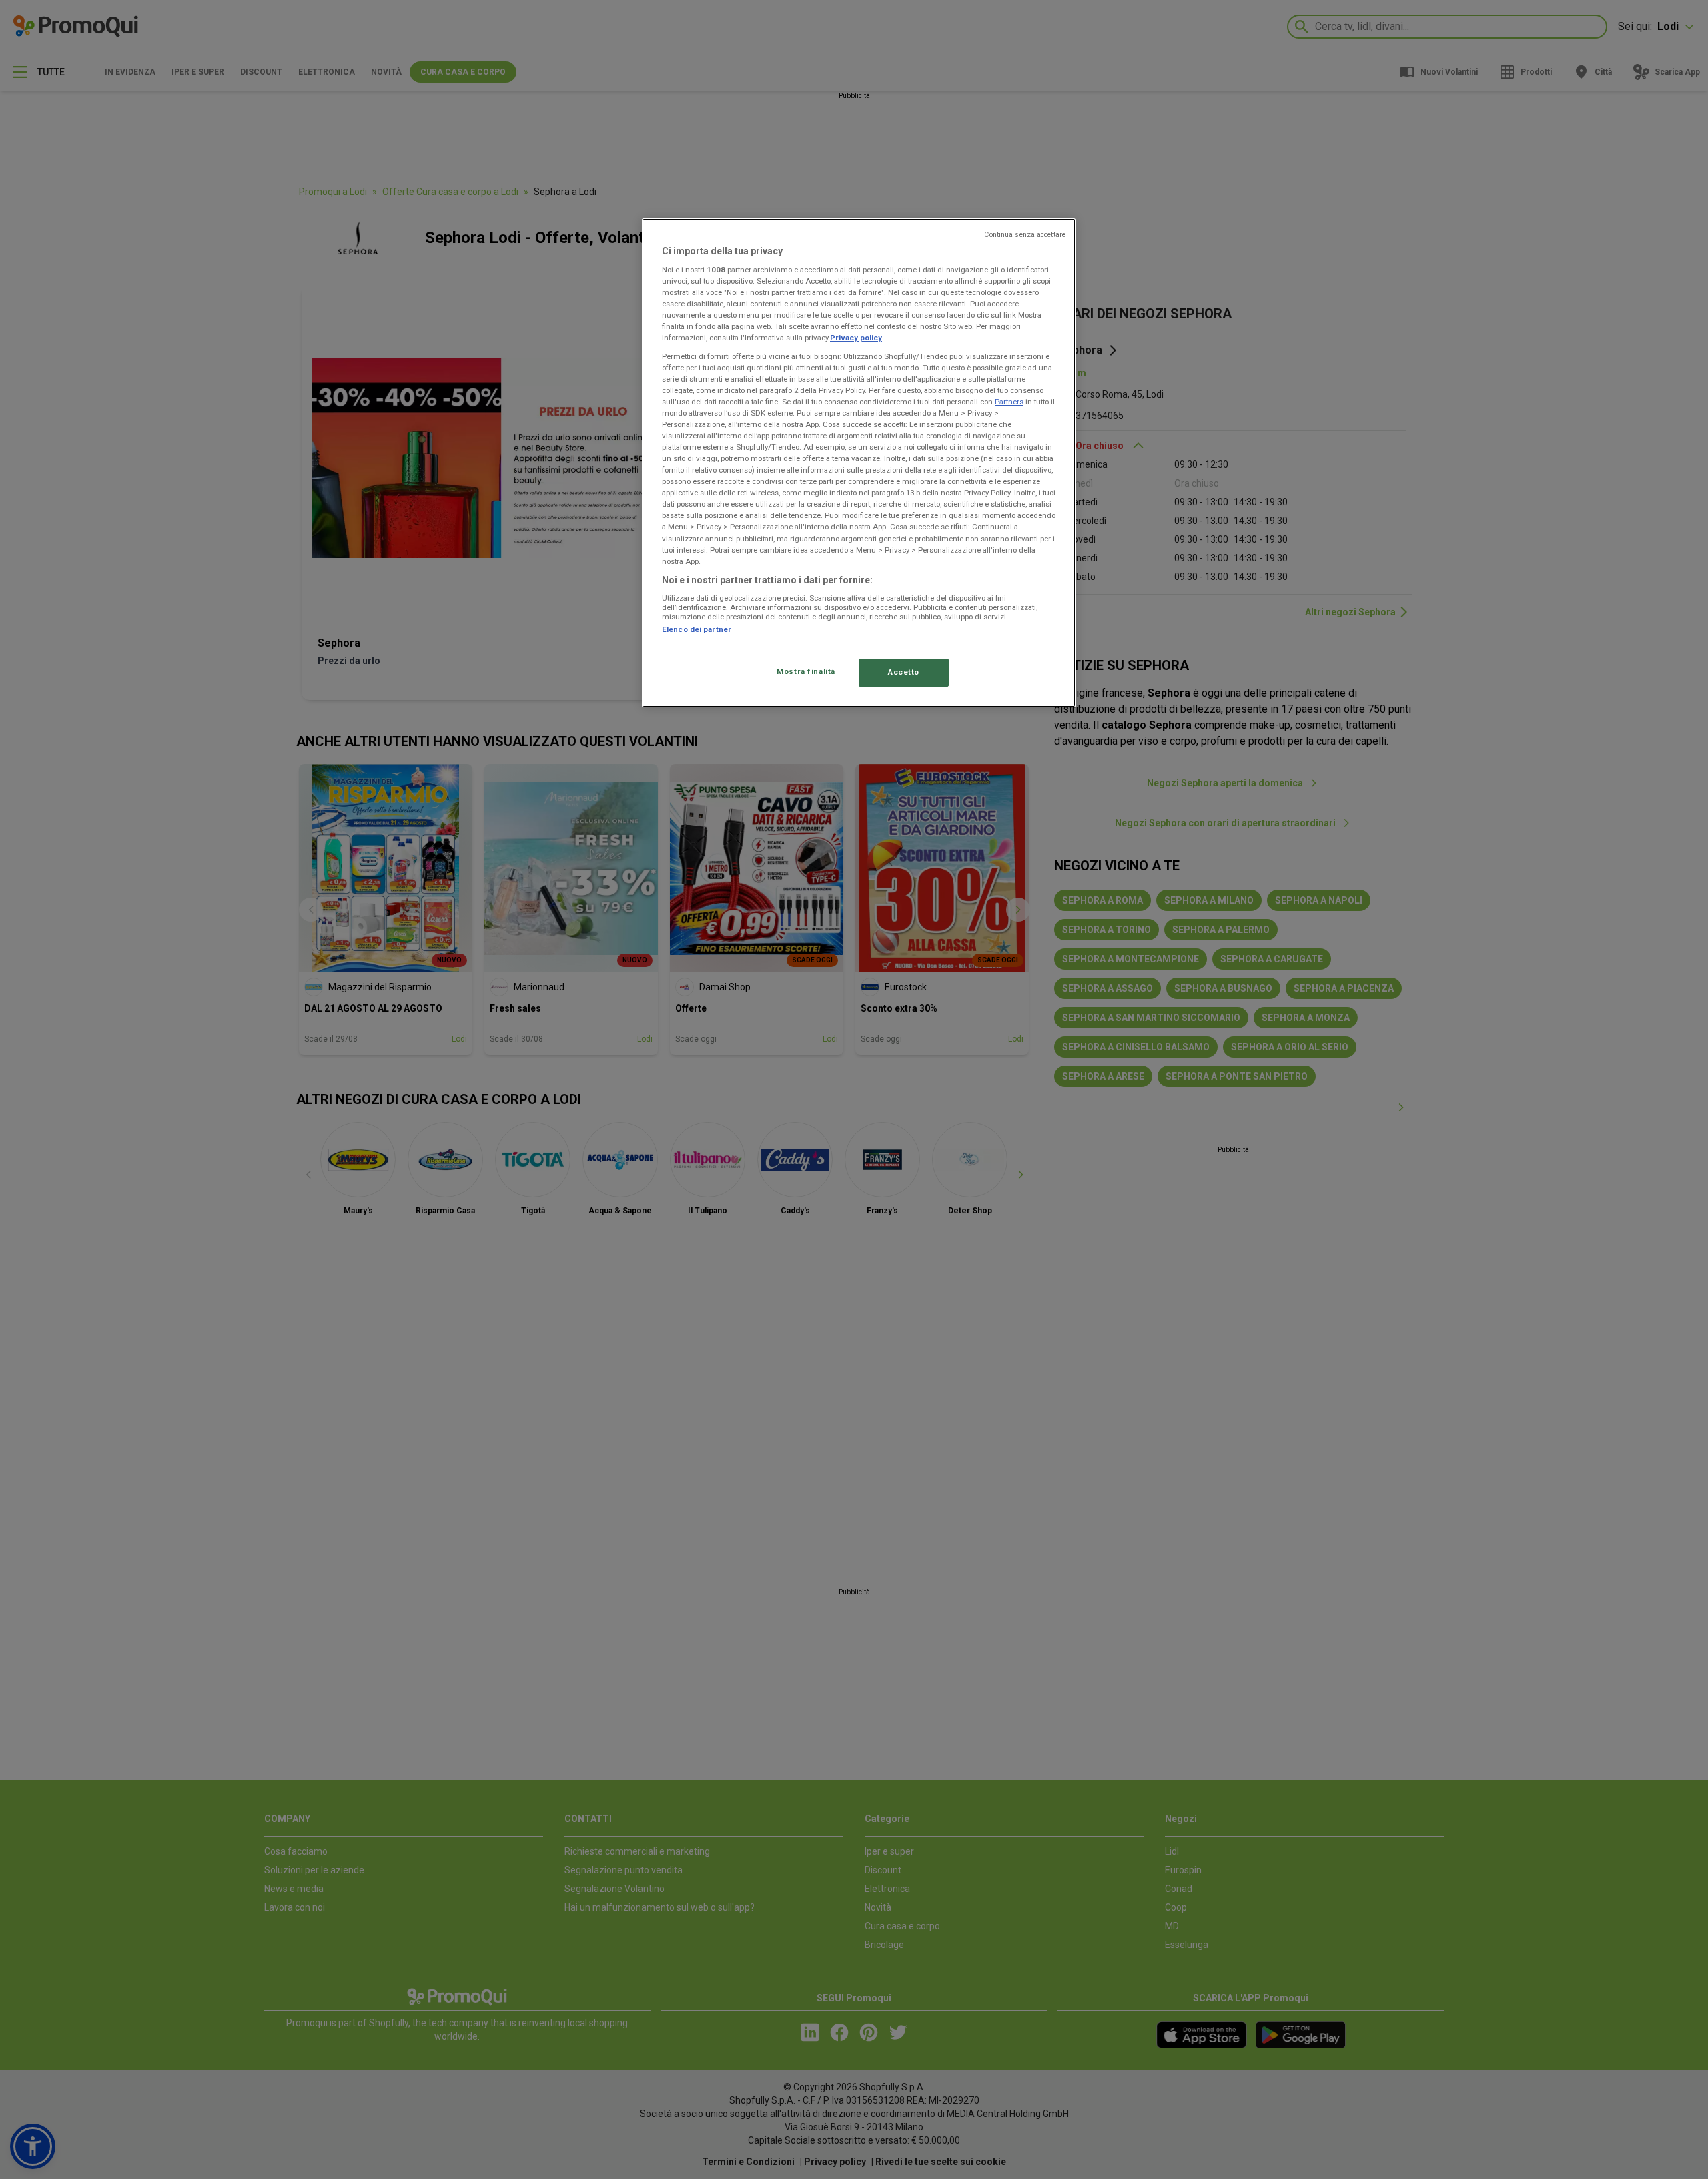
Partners (1009, 402)
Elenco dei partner (697, 629)
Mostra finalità (806, 671)
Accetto (904, 672)
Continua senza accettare (1025, 235)
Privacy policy (856, 338)
